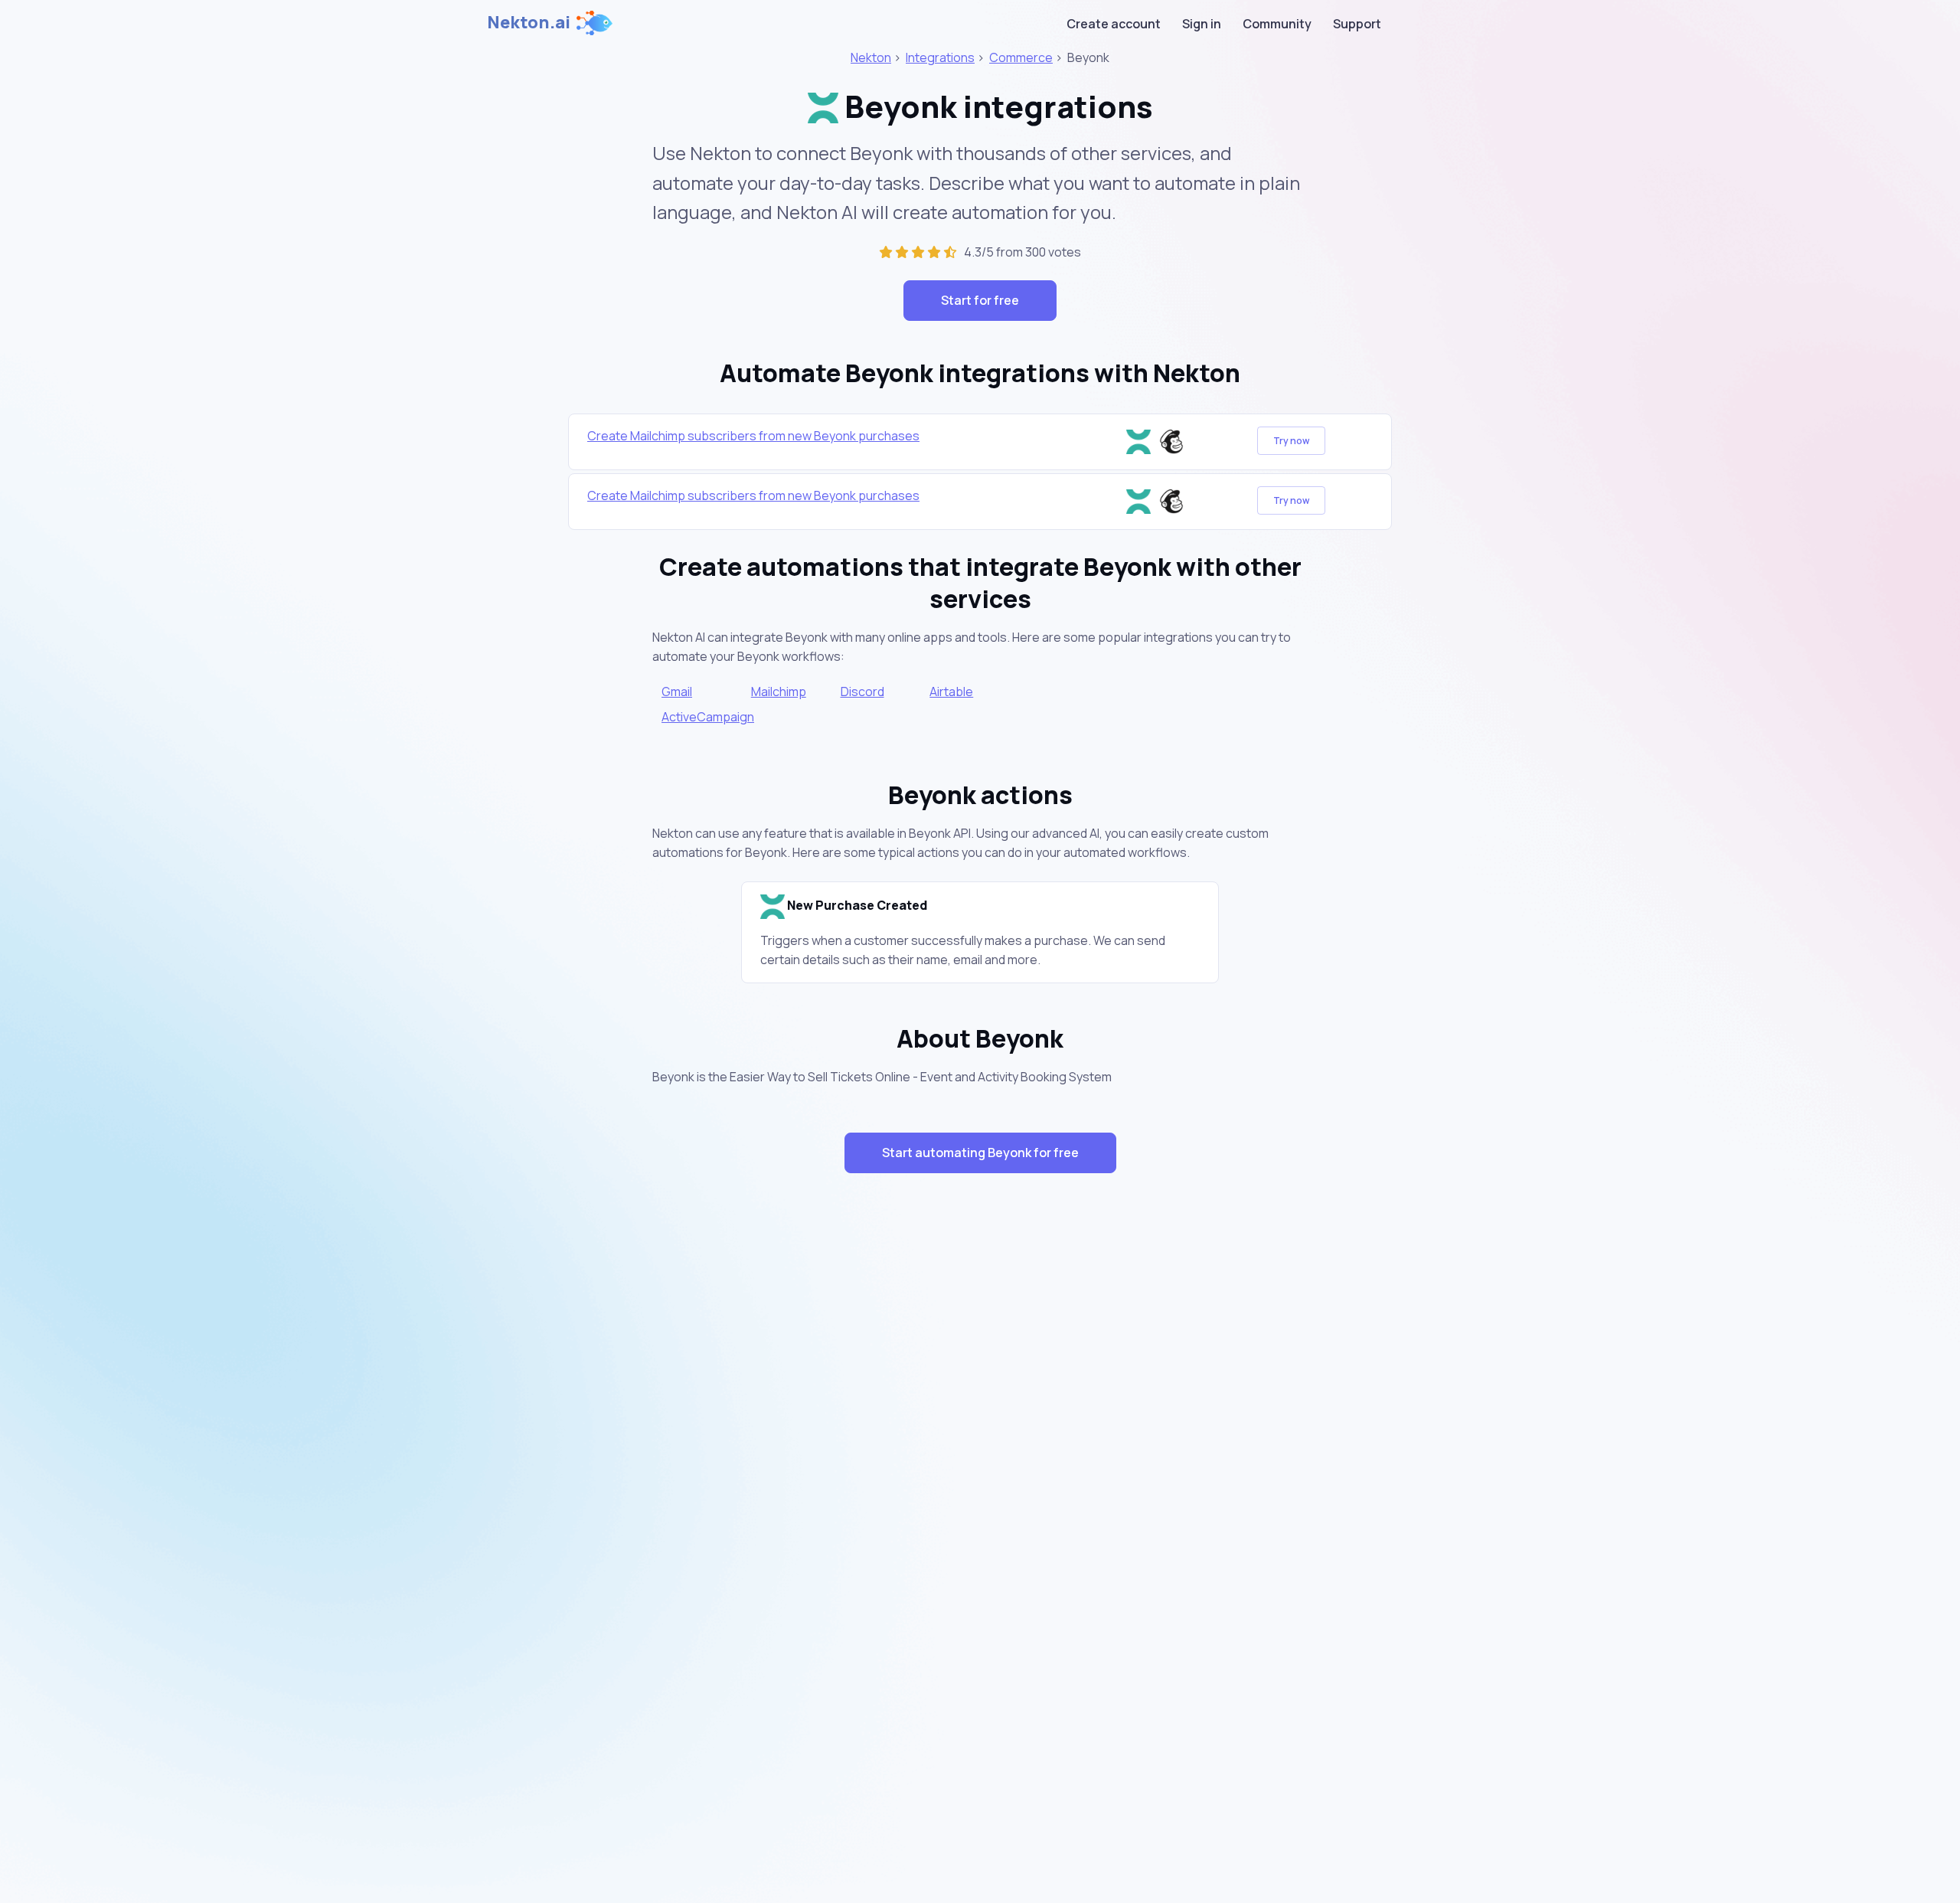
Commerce (1021, 57)
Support (1357, 24)
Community (1277, 24)
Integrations (940, 57)
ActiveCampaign (708, 717)
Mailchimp (779, 692)
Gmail (677, 692)
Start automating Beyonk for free (980, 1153)
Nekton (871, 57)
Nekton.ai (529, 22)
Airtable (951, 692)
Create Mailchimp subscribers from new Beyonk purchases (753, 436)
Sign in (1202, 24)
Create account (1114, 24)
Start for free (980, 300)
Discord (862, 692)
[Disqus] (980, 1457)
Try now (1291, 441)
